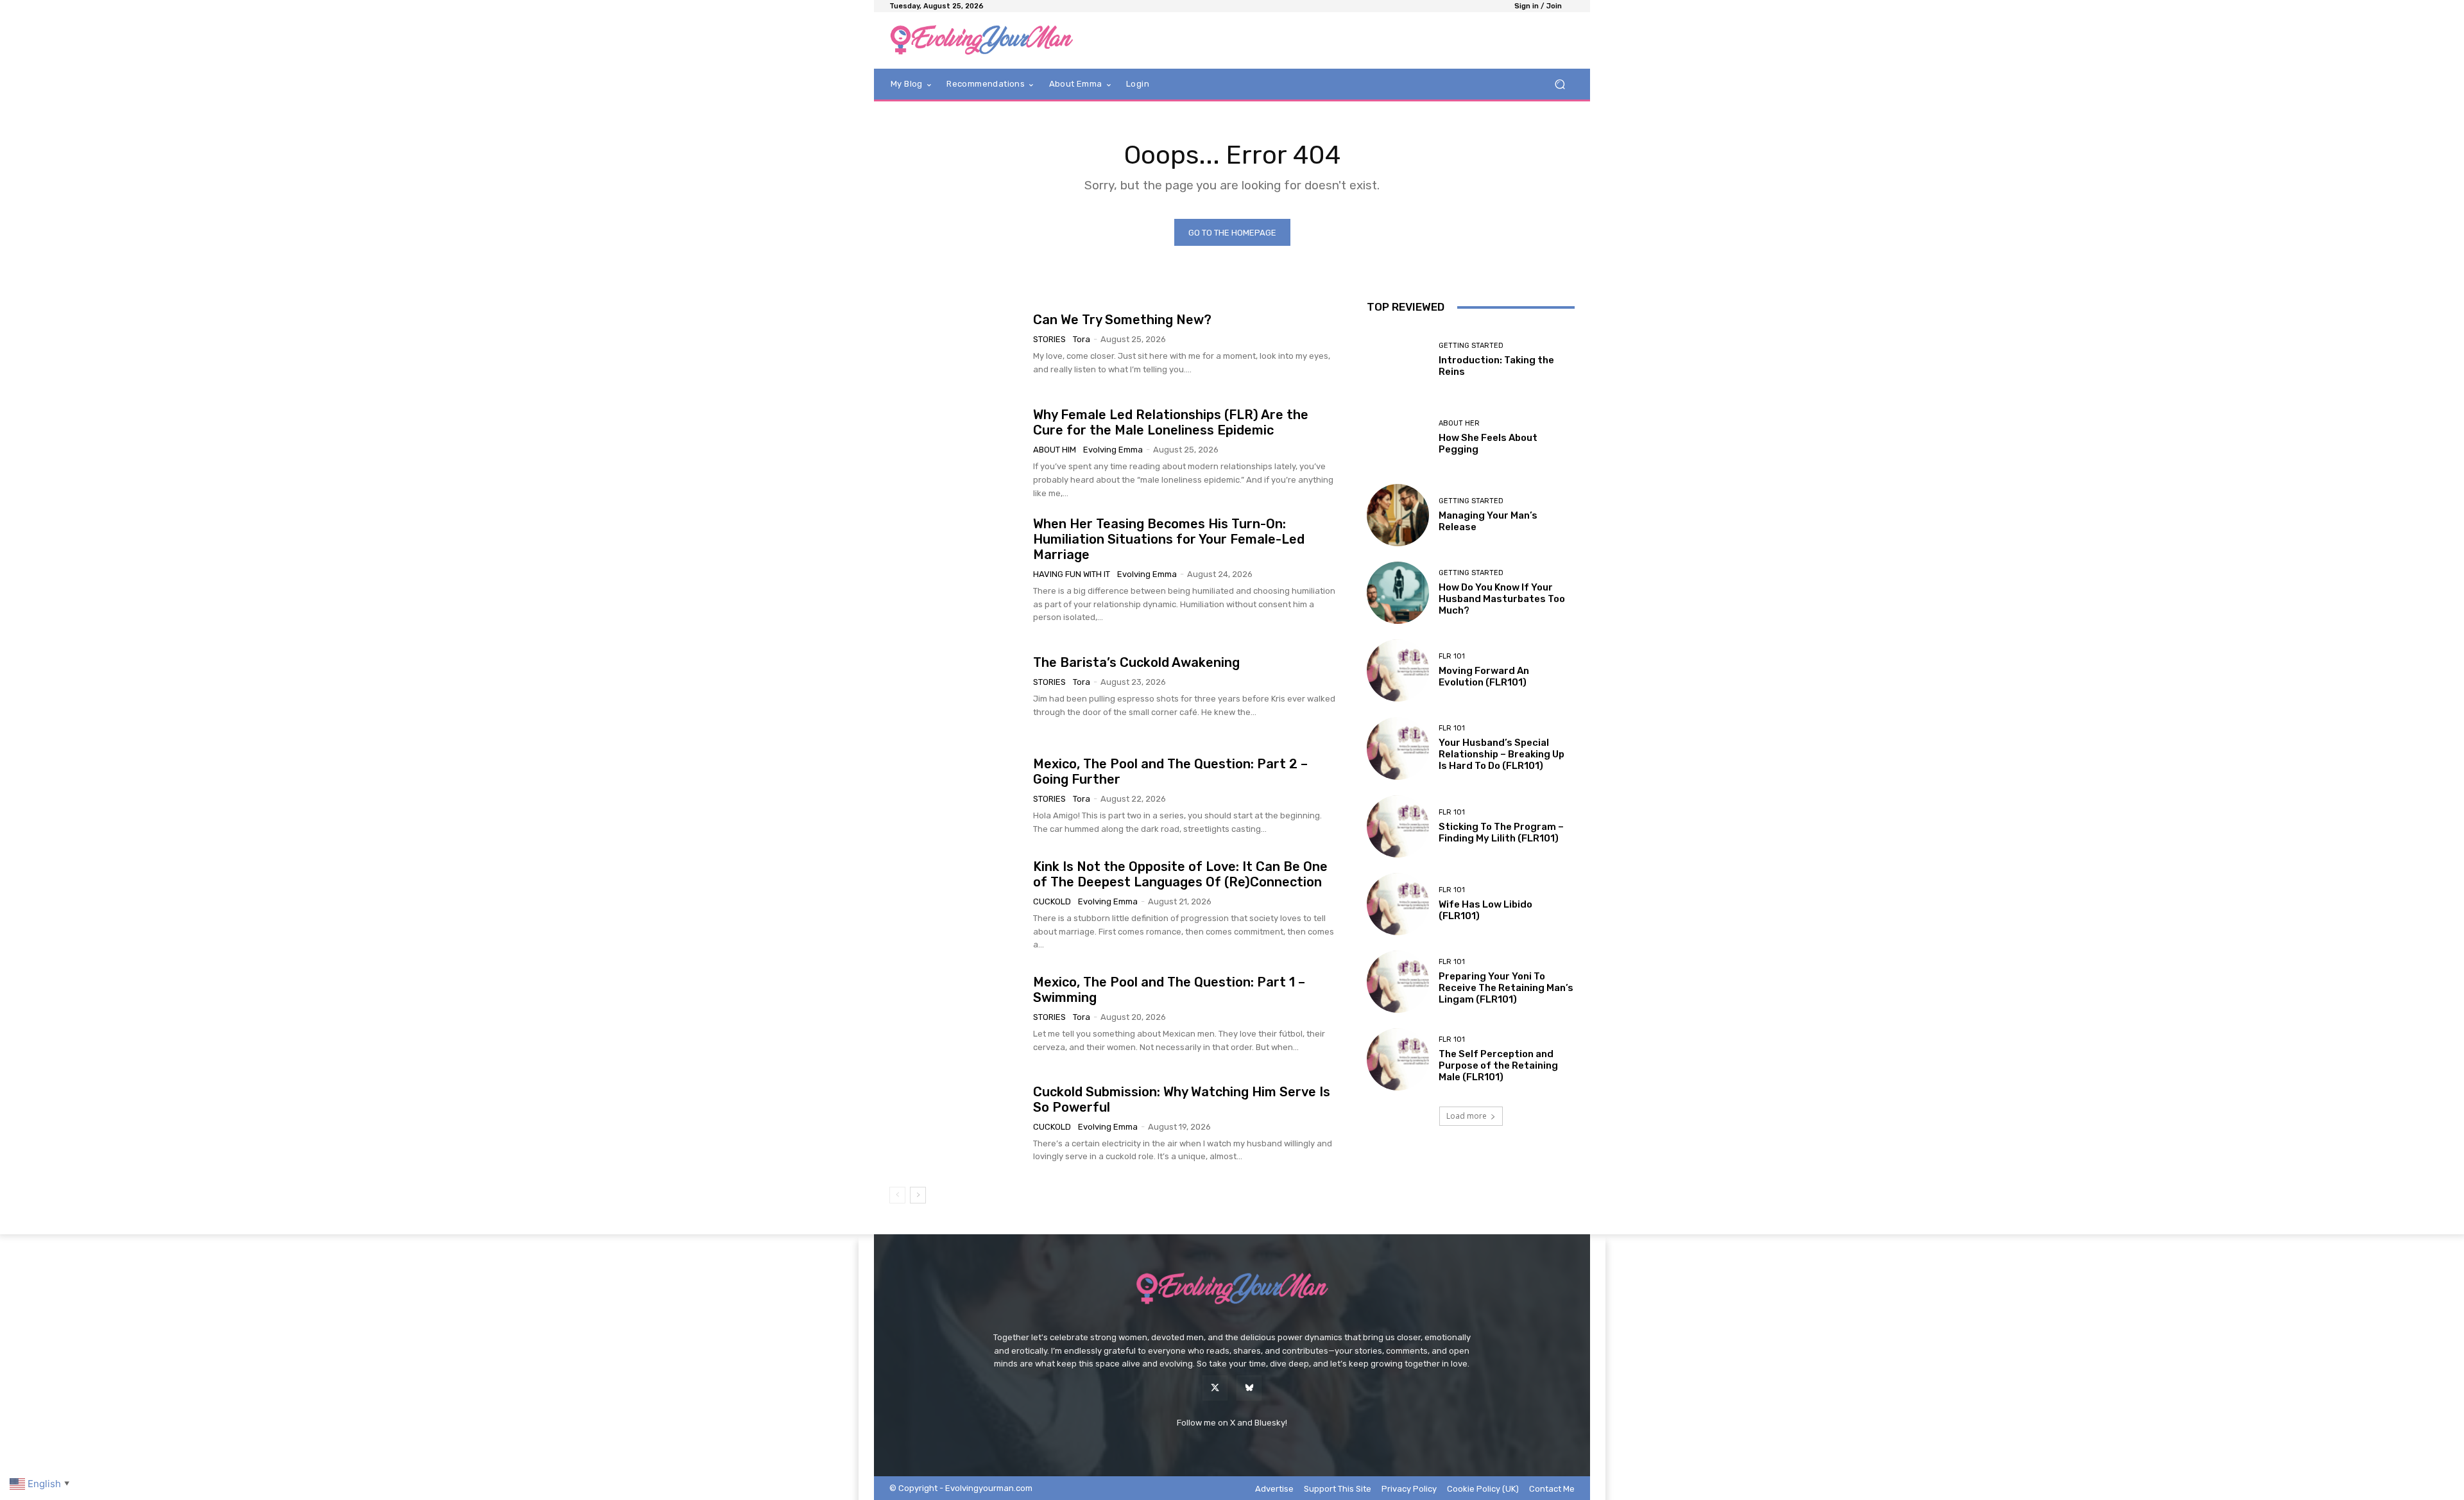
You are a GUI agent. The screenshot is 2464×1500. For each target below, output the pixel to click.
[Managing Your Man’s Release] (1398, 515)
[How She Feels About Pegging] (1398, 437)
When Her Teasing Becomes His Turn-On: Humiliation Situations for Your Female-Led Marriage (1169, 539)
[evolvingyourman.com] (981, 40)
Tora (1082, 339)
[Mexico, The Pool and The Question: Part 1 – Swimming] (956, 1015)
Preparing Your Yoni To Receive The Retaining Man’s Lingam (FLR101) (1506, 988)
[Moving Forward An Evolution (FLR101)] (1398, 670)
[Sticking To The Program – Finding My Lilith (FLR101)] (1398, 826)
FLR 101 (1452, 656)
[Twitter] (1215, 1388)
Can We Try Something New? (1122, 320)
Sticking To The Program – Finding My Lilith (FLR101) (1501, 832)
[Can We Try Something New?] (956, 344)
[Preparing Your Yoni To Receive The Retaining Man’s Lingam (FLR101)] (1398, 982)
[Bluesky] (1249, 1388)
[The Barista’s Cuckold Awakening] (956, 687)
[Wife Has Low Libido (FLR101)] (1398, 904)
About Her (1459, 423)
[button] (1560, 84)
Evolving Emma (1113, 450)
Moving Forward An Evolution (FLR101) (1484, 677)
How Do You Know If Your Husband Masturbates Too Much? (1502, 599)
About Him (1055, 450)
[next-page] (918, 1195)
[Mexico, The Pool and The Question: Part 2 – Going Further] (956, 796)
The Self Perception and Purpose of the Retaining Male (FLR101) (1498, 1065)
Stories (1049, 339)
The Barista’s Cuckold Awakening (1136, 662)
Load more (1467, 1116)
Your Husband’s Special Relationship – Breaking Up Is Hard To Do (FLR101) (1502, 754)
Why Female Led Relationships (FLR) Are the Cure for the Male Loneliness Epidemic (1171, 422)
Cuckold (1052, 901)
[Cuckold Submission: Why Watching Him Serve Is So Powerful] (956, 1124)
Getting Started (1471, 346)
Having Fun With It (1072, 574)
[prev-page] (897, 1195)
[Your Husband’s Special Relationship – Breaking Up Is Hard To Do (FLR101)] (1398, 748)
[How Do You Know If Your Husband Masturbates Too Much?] (1398, 593)
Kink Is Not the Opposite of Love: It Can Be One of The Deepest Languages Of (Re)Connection (1180, 874)
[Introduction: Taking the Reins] (1398, 359)
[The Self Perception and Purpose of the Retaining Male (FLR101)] (1398, 1059)
